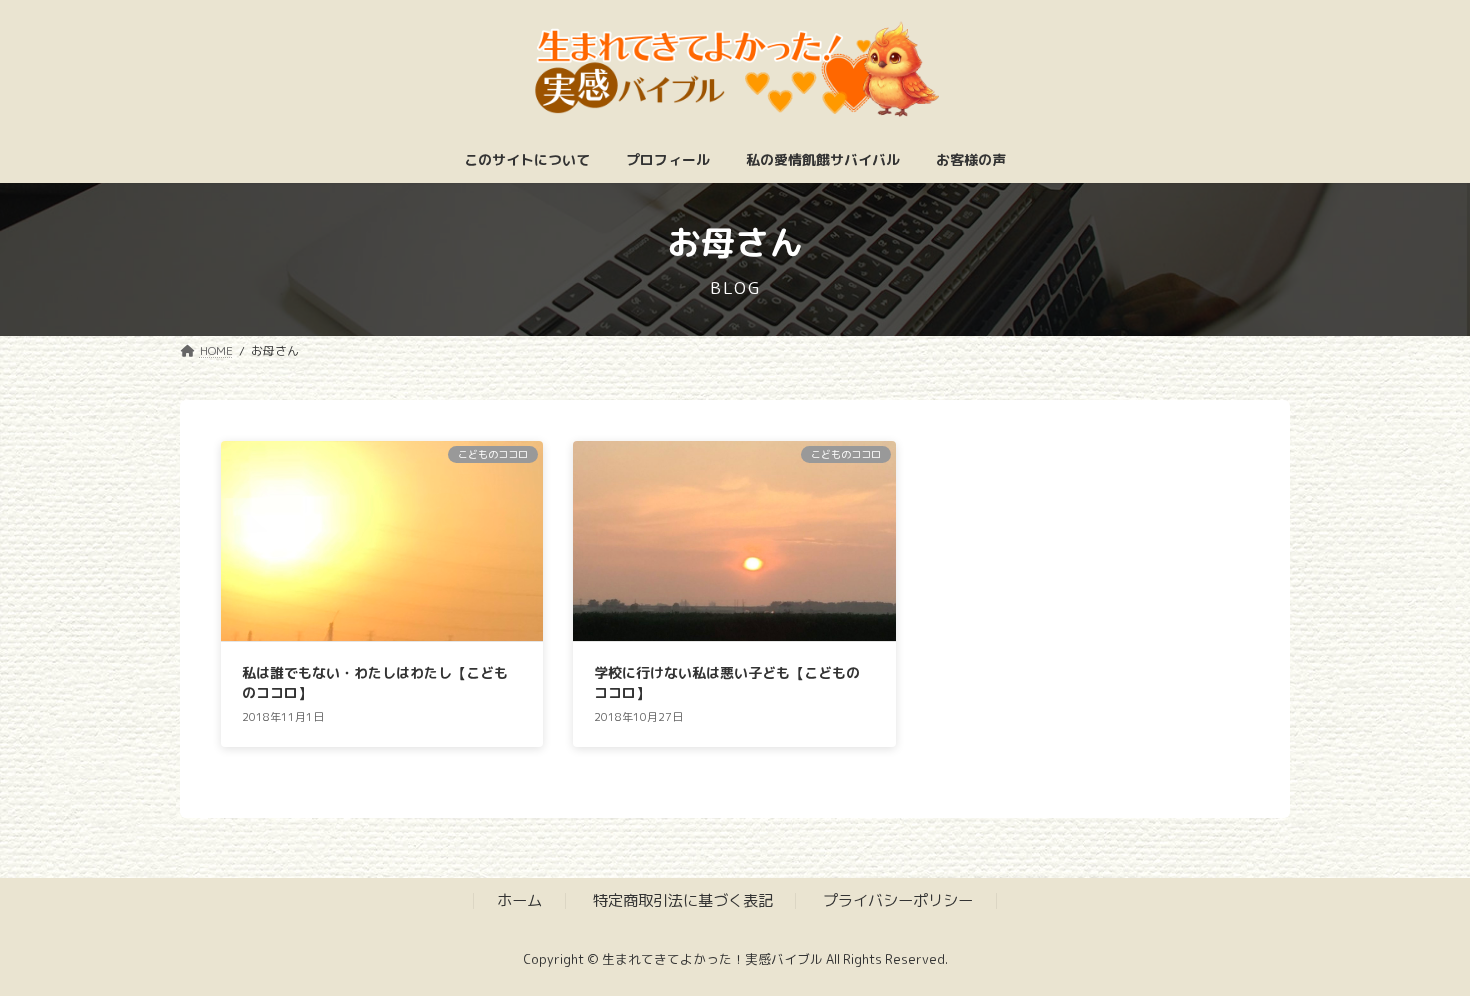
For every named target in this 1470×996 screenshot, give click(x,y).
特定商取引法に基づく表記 (683, 900)
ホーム (519, 900)
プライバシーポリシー (898, 900)
